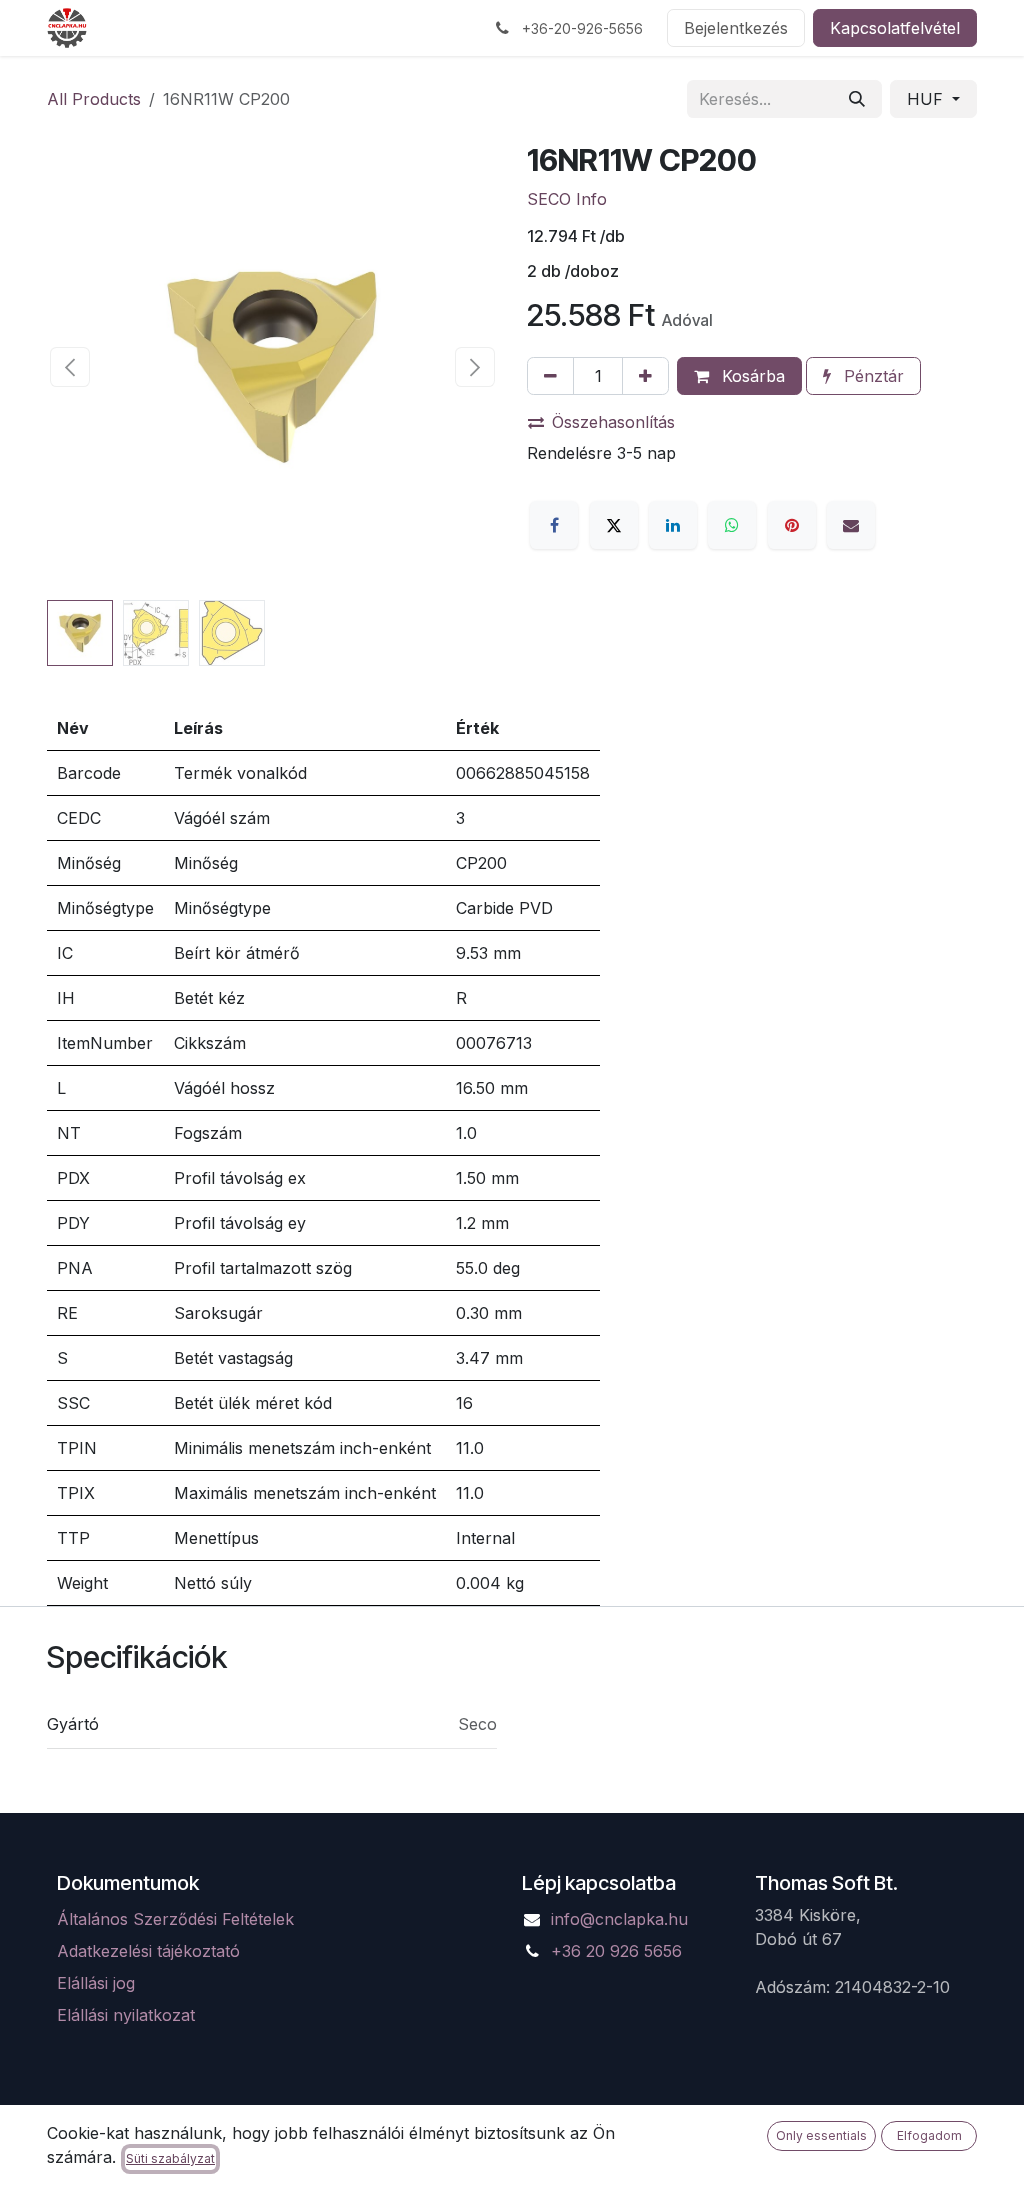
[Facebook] (554, 525)
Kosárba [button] (751, 376)
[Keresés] (857, 99)
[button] (69, 367)
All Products (94, 99)
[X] (614, 525)
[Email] (851, 525)
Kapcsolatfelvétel (895, 28)
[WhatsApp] (732, 525)
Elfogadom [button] (929, 2135)
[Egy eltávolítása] (550, 376)
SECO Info (567, 199)
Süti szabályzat (170, 2158)
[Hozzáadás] (645, 376)
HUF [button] (927, 99)
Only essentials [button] (821, 2135)
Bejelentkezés (736, 28)
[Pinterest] (792, 525)
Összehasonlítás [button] (613, 422)
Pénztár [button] (871, 376)
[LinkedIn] (673, 525)
